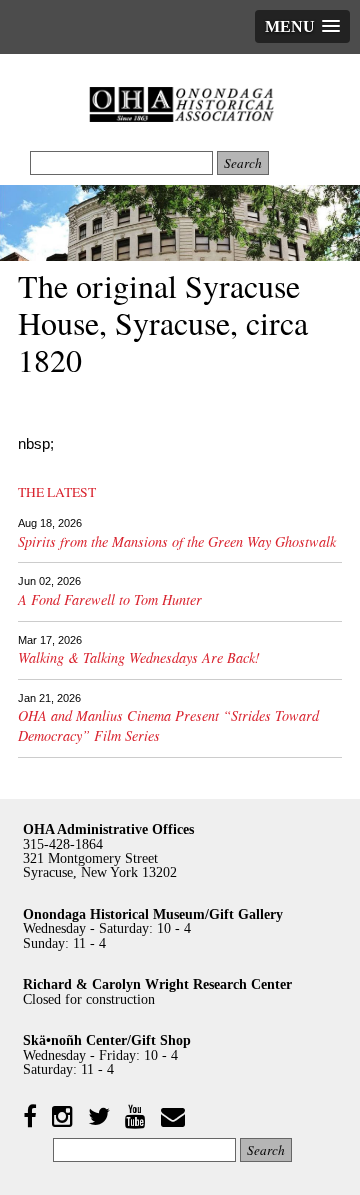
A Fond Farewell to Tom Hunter (110, 599)
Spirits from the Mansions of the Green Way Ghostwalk (177, 541)
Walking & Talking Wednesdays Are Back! (139, 657)
